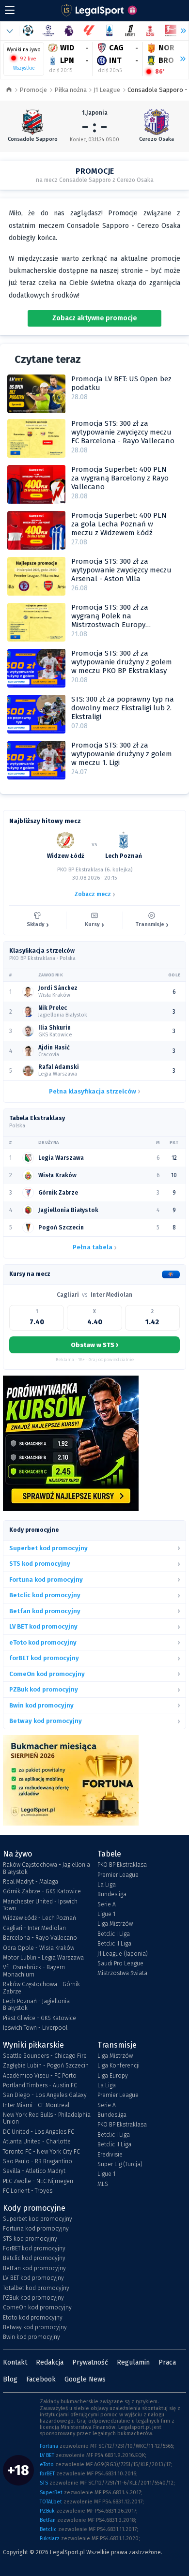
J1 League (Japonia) (123, 1954)
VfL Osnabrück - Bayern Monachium (34, 1971)
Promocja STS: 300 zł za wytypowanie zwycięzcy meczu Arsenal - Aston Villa (121, 570)
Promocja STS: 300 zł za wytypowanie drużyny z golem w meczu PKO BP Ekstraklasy (122, 662)
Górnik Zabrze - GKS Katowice (42, 1891)
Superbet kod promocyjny (38, 2219)
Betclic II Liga (114, 1944)
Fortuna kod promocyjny (36, 2229)
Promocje (33, 90)
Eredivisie (110, 2155)
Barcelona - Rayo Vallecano (40, 1938)
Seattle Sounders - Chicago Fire (45, 2056)
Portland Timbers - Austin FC (40, 2085)
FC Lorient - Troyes (28, 2191)
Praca (167, 2362)
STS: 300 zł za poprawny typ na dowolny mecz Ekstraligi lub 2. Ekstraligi (123, 708)
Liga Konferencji (118, 2066)
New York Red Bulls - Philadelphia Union (47, 2118)
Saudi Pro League (120, 1963)
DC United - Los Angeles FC (39, 2132)
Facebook (41, 2379)
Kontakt (15, 2362)
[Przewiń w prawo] (179, 59)
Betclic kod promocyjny (34, 2258)
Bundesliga (112, 1894)
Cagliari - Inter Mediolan (34, 1928)
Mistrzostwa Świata (122, 1973)
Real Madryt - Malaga (31, 1882)
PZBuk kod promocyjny (33, 2298)
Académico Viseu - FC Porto (40, 2076)
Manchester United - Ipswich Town (40, 1905)
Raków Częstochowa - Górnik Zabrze (41, 1988)
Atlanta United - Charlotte (37, 2142)
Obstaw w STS (94, 1345)
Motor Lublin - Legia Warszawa (43, 1958)
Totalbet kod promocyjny (36, 2288)
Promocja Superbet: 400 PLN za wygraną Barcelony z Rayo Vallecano (120, 478)
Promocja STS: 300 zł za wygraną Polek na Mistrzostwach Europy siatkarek (110, 620)
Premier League (118, 1875)
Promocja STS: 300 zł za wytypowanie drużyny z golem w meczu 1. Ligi (122, 754)
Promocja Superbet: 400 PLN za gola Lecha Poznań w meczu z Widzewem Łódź (119, 524)
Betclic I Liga (114, 1934)
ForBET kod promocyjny (34, 2248)
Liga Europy (113, 2076)
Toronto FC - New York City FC (41, 2152)
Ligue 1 (106, 1914)
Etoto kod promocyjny (33, 2318)
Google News (85, 2379)
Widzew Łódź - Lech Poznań (39, 1918)
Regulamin (133, 2362)
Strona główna (9, 90)
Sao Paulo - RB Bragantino (38, 2161)
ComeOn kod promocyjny (37, 2307)
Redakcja (50, 2362)
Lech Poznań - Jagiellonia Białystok (36, 2005)
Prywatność (90, 2362)
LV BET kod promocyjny (33, 2278)
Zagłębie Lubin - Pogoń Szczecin (46, 2066)
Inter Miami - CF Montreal (36, 2105)
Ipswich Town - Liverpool (35, 2028)
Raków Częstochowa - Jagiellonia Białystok (47, 1868)
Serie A (107, 1904)
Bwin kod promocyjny (31, 2337)
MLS (103, 2184)
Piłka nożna (71, 90)
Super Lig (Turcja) (120, 2164)
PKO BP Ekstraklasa (122, 1865)
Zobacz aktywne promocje (95, 318)
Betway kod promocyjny (35, 2327)
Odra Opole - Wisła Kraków (39, 1948)
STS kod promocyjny (30, 2239)
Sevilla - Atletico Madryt (34, 2171)
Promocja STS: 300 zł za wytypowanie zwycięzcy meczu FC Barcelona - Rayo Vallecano (123, 432)
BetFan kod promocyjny (34, 2268)
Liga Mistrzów (115, 1924)
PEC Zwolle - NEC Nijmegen (38, 2181)
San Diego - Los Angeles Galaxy (45, 2095)
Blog (10, 2379)
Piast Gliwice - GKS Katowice (39, 2018)
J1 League (107, 90)
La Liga (107, 1885)
